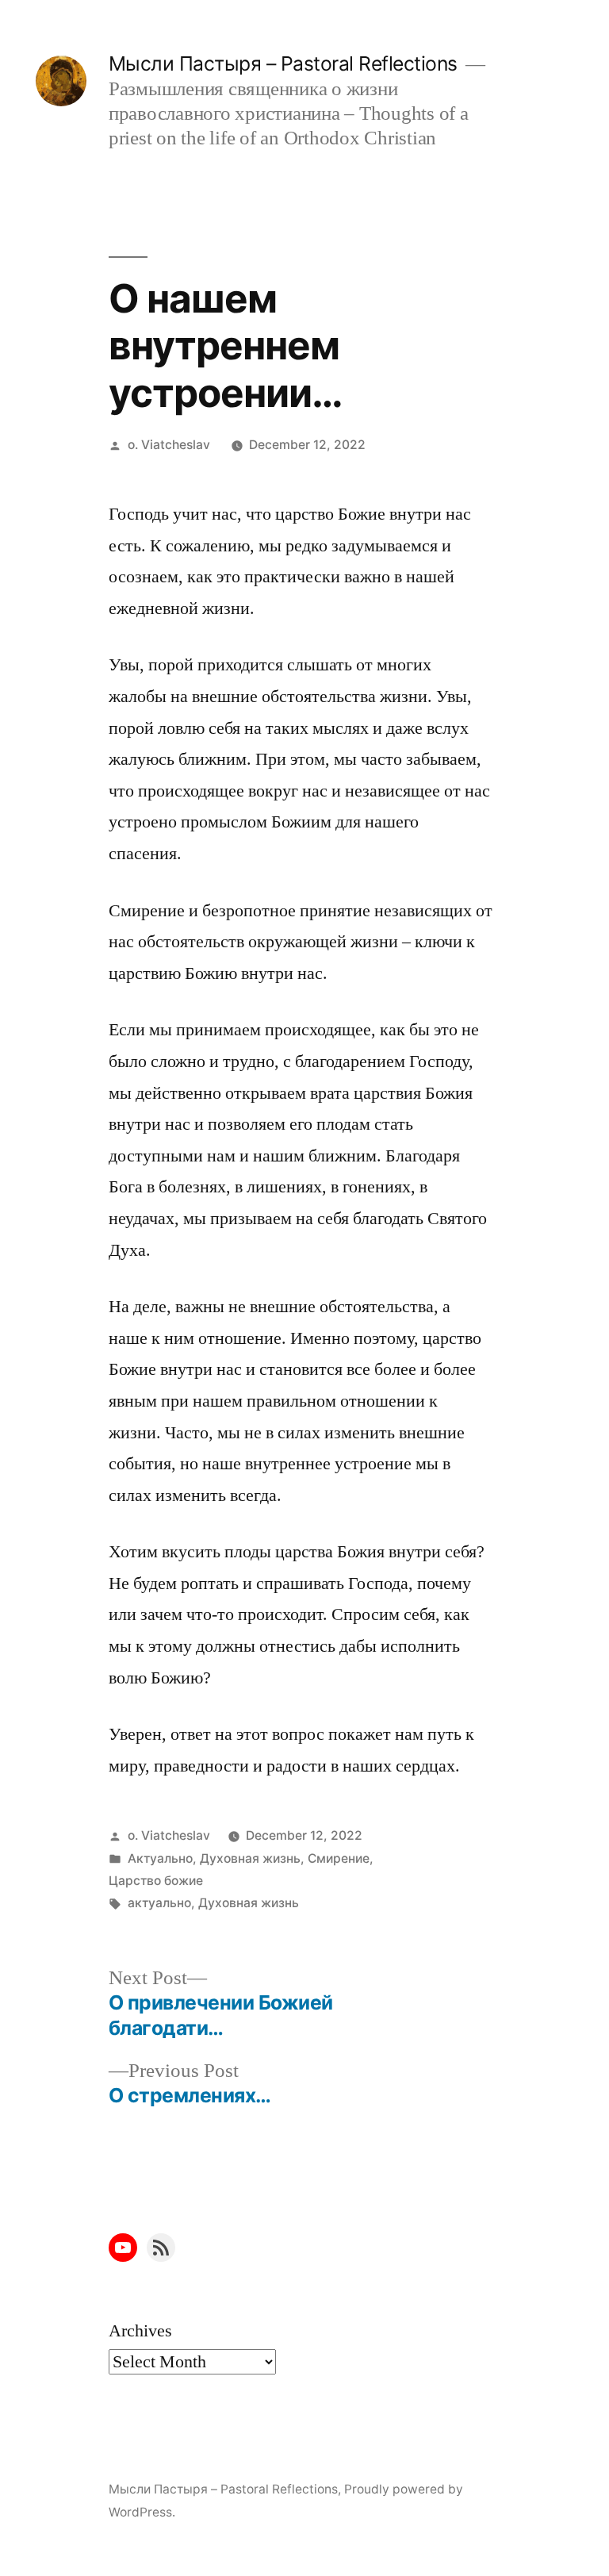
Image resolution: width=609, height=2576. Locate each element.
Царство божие (156, 1881)
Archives (140, 2331)
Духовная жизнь (250, 1858)
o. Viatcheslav (169, 445)
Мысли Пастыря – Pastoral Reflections (283, 63)
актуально (159, 1903)
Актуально (160, 1858)
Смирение (339, 1858)
